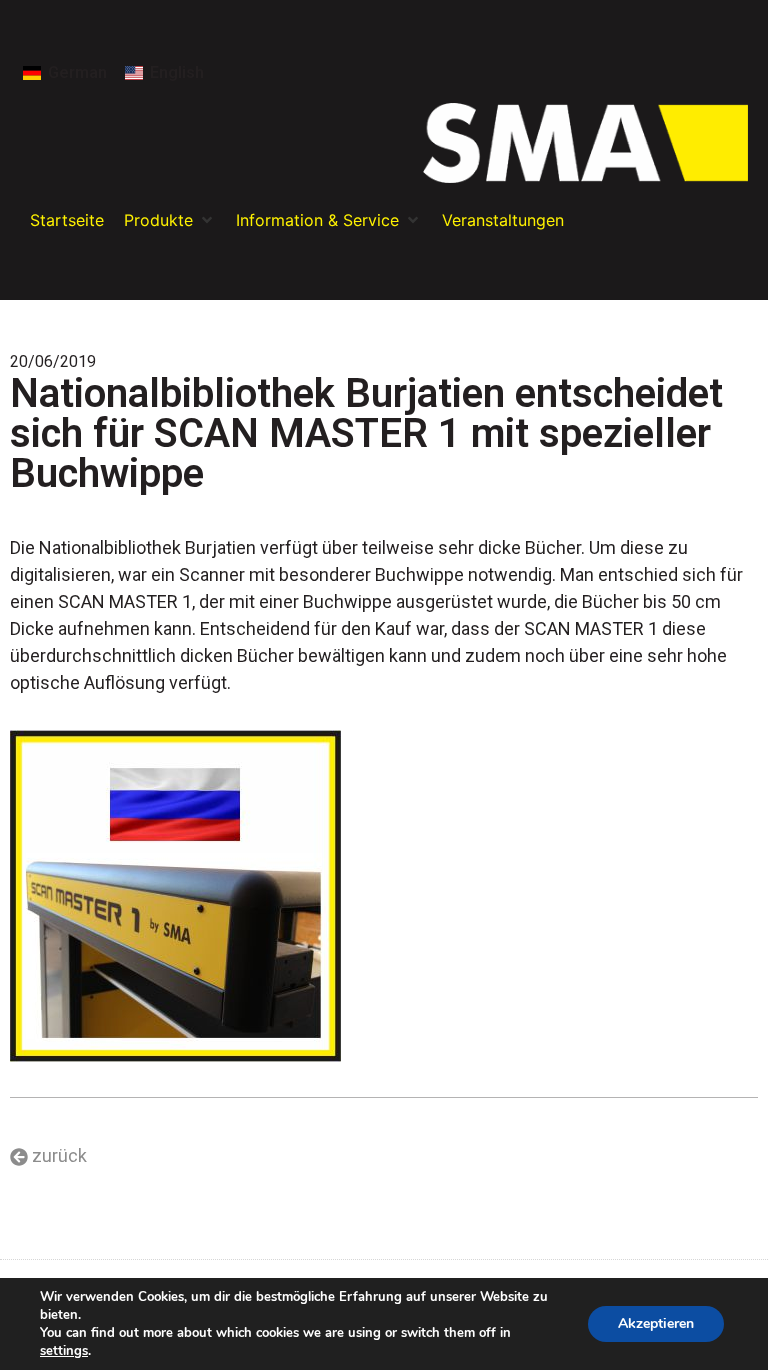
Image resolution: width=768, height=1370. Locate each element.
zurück (59, 1155)
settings (64, 1351)
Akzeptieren (656, 1323)
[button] (170, 220)
